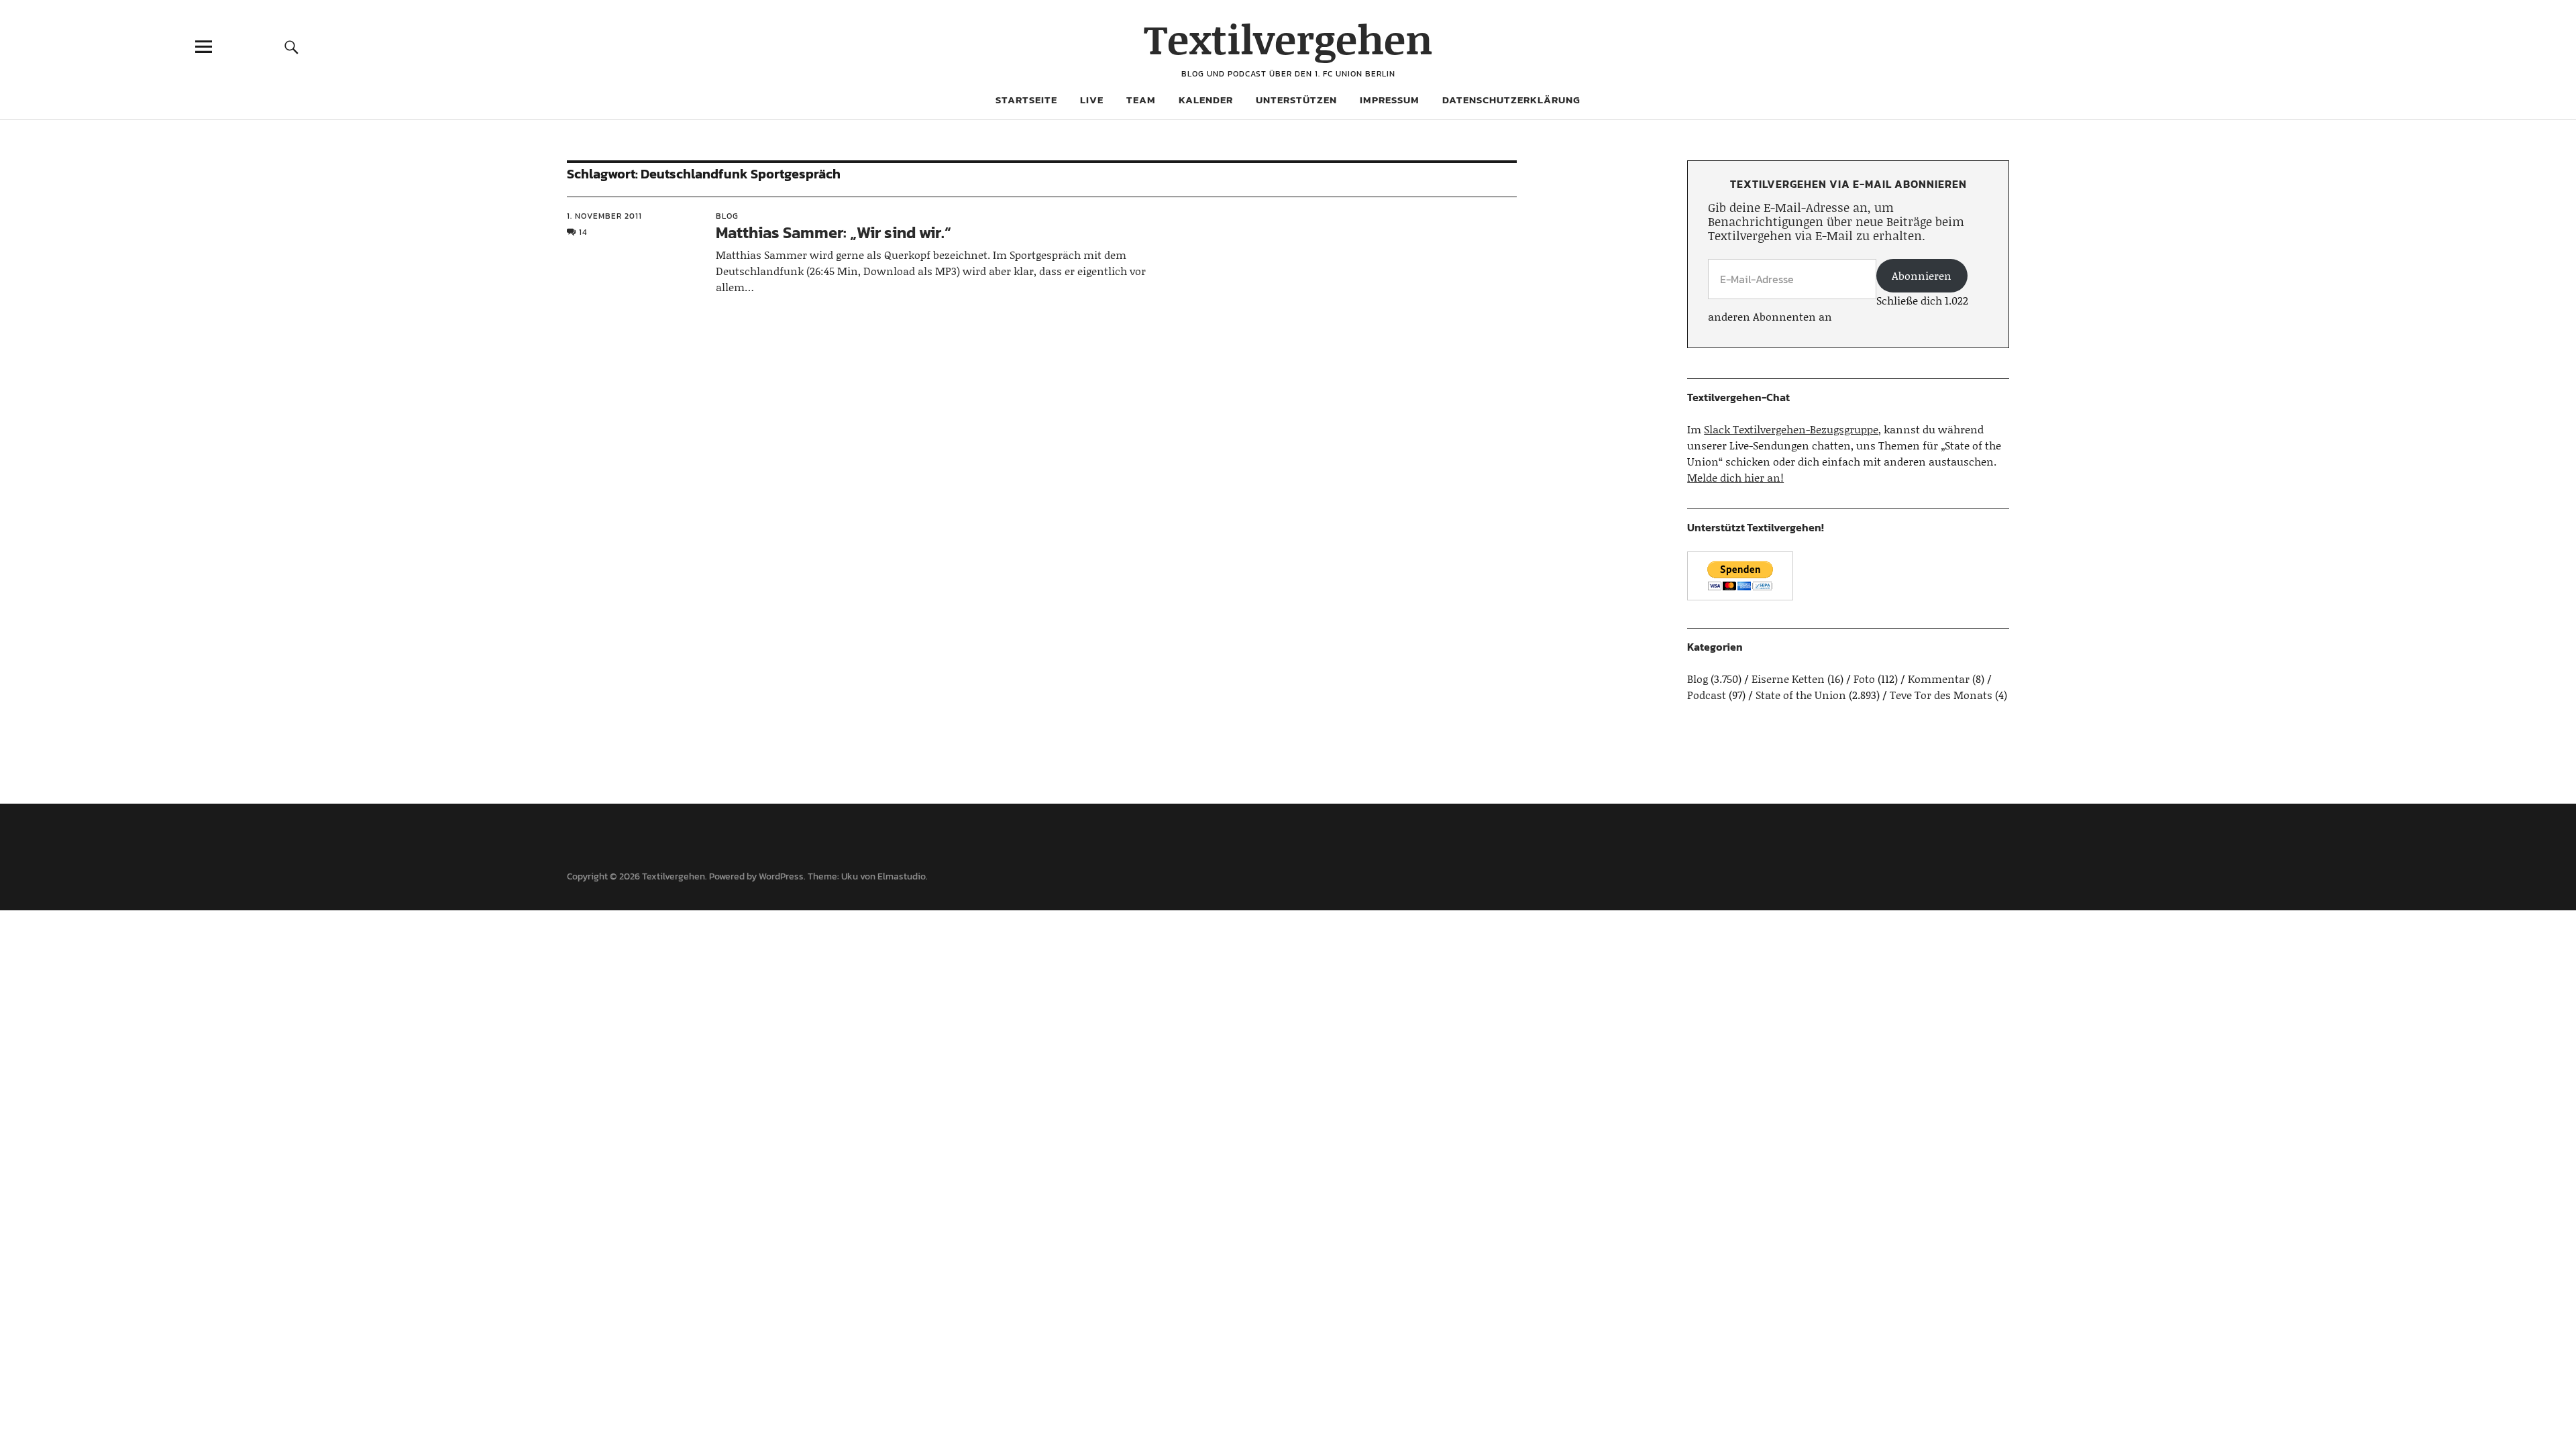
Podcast (1707, 695)
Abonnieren (1922, 275)
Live (1092, 100)
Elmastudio (902, 876)
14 (583, 232)
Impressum (1390, 100)
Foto (1864, 679)
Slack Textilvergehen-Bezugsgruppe (1791, 429)
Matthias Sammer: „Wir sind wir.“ (834, 232)
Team (1141, 100)
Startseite (1026, 100)
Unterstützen (1296, 100)
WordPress (781, 876)
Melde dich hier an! (1735, 477)
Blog (727, 216)
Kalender (1206, 100)
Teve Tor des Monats (1941, 695)
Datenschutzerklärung (1511, 100)
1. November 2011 (604, 216)
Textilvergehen (1288, 39)
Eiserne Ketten (1788, 679)
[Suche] (292, 47)
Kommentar (1939, 679)
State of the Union (1801, 695)
